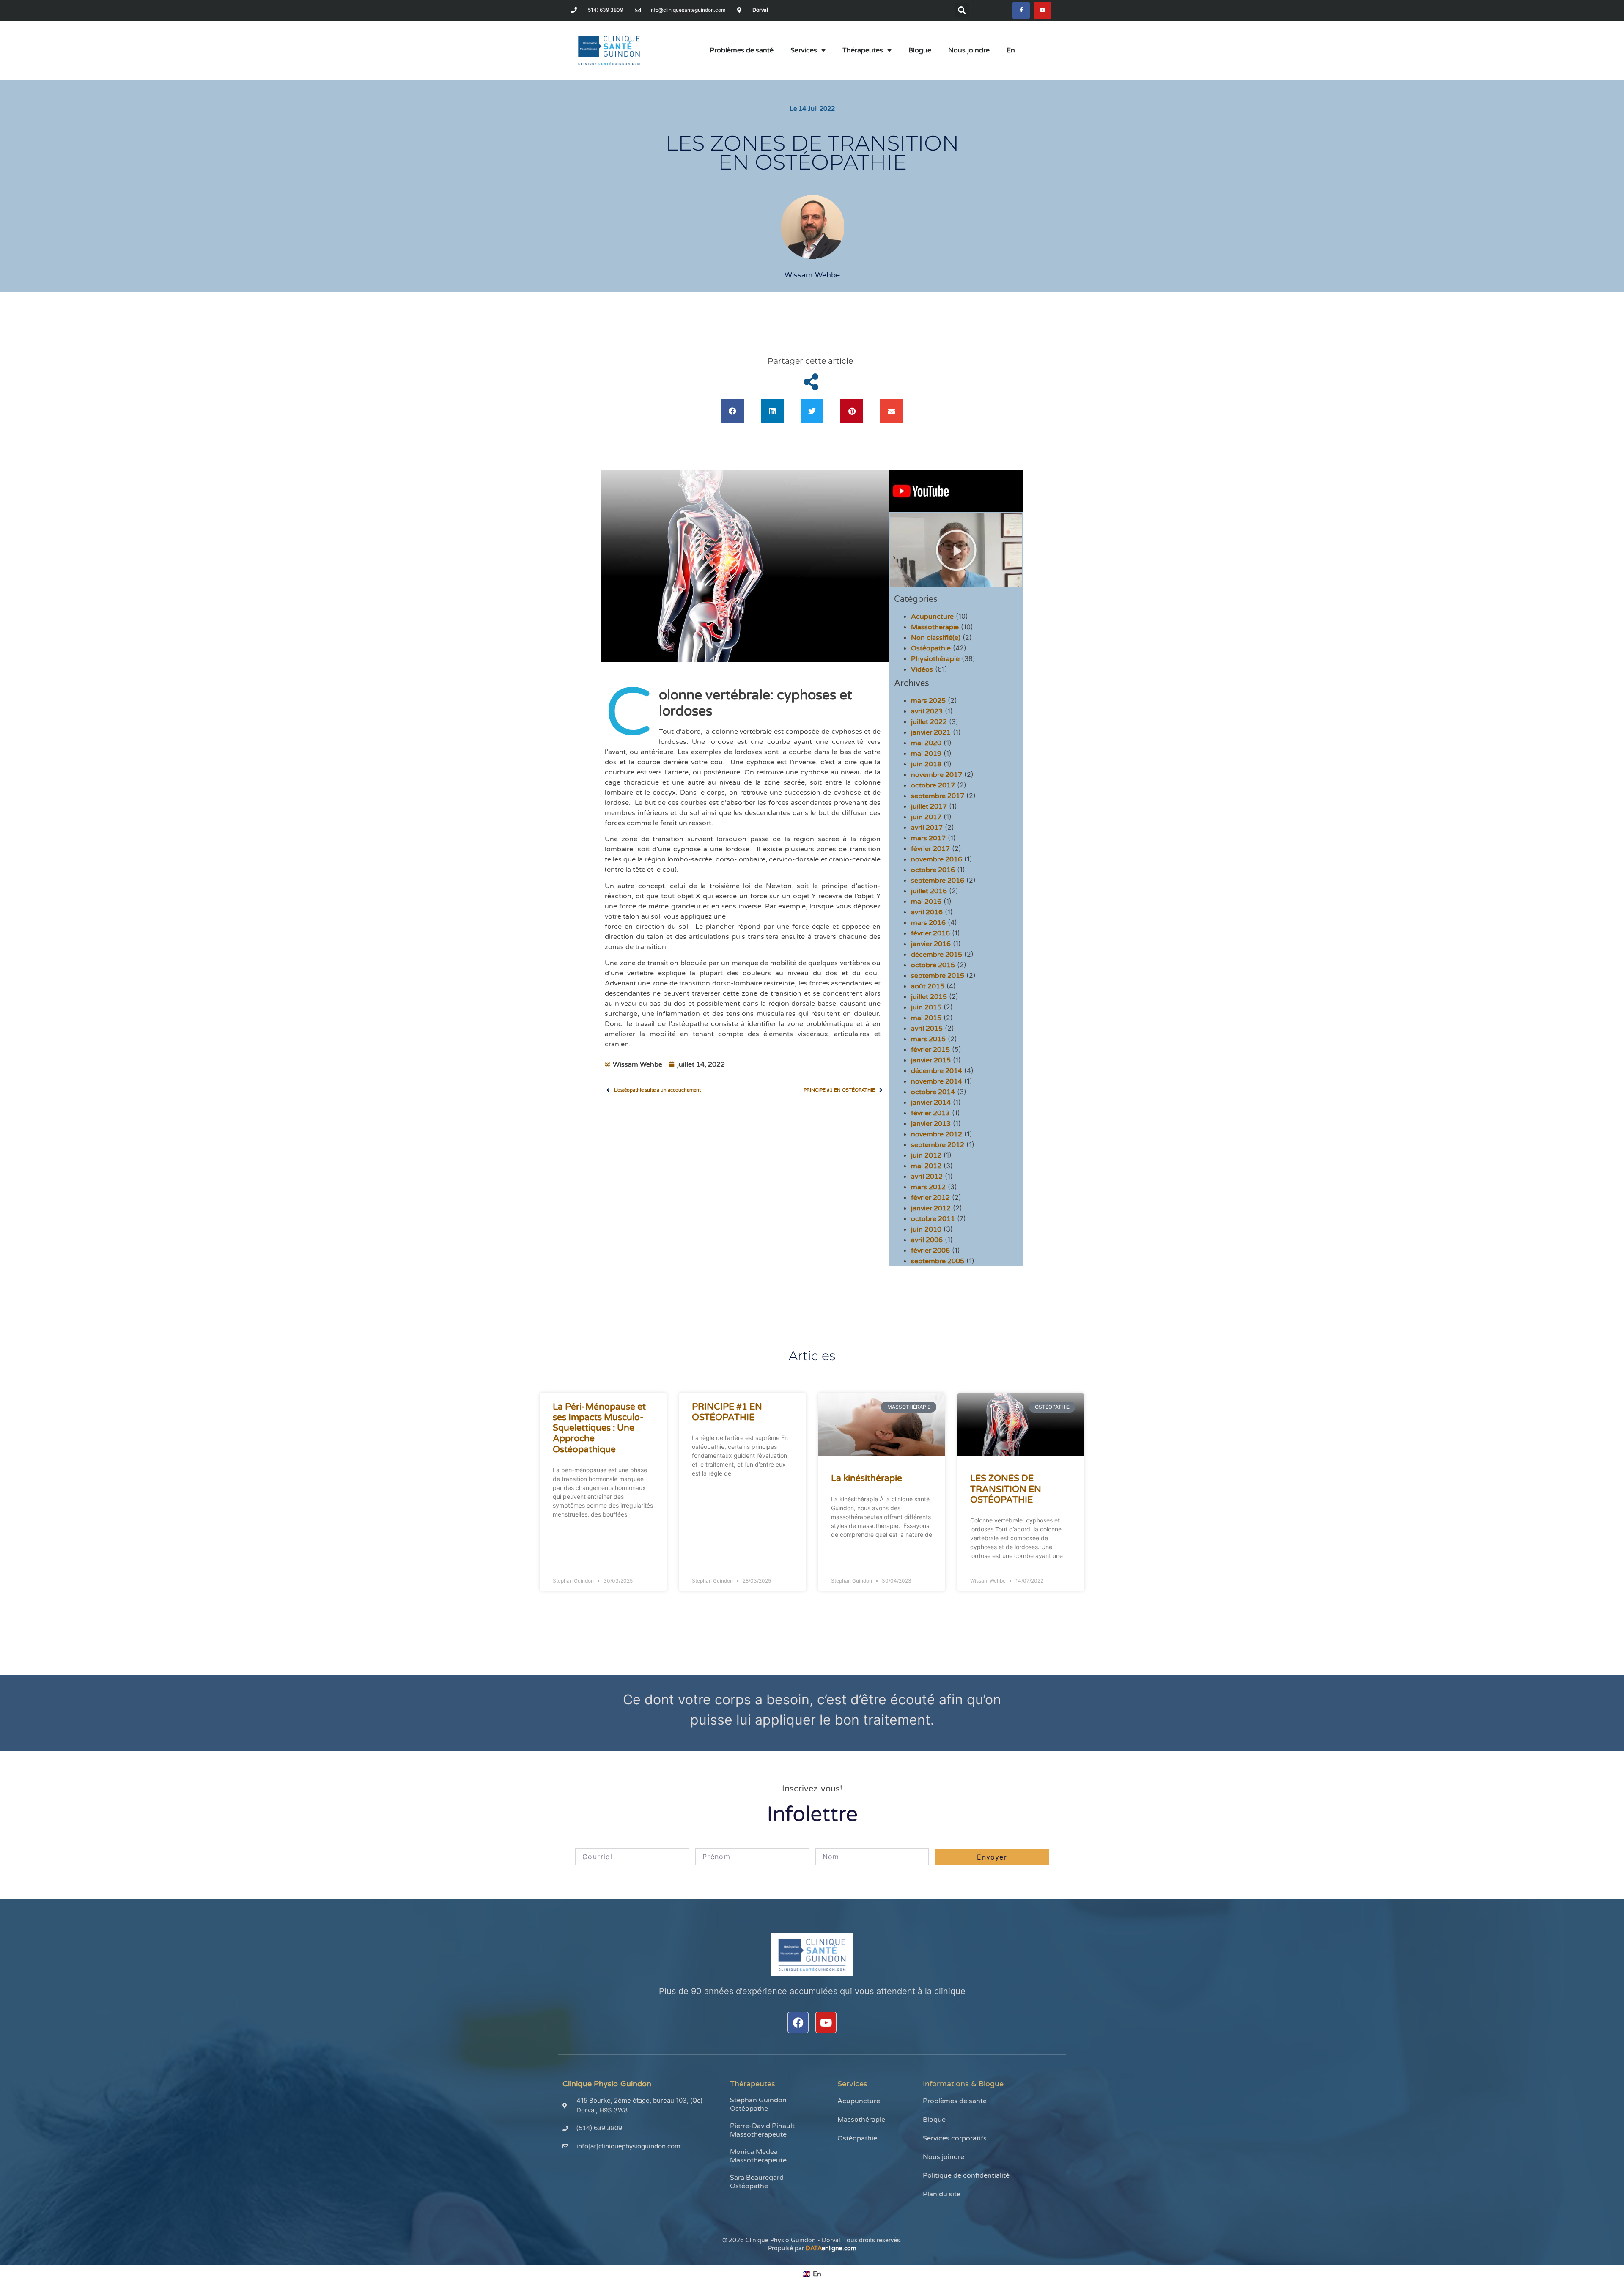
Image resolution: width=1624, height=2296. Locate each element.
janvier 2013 (931, 1124)
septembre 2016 (938, 881)
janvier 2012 (931, 1208)
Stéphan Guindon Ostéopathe (758, 2104)
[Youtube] (1043, 10)
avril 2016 (927, 912)
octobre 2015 (933, 965)
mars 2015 (928, 1039)
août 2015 (928, 986)
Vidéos (922, 669)
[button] (962, 10)
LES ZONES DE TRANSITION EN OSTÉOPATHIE (1006, 1489)
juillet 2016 (929, 891)
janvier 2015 (931, 1060)
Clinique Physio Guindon (607, 2084)
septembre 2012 (938, 1145)
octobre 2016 (933, 870)
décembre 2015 (937, 955)
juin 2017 (926, 817)
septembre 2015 (938, 976)
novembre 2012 (937, 1134)
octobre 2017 (933, 785)
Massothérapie (935, 627)
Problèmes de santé (742, 50)
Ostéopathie (931, 648)
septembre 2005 (938, 1261)
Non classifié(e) (936, 638)
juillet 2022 (929, 722)
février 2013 (930, 1113)
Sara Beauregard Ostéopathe (757, 2182)
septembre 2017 (938, 796)
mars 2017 (928, 838)
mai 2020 (926, 743)
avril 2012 (927, 1177)
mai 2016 (926, 902)
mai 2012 (926, 1166)
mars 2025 (928, 701)
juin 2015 (926, 1007)
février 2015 (930, 1050)
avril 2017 (927, 828)
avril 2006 (927, 1240)
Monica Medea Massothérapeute (758, 2156)
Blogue (920, 50)
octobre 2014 (933, 1092)
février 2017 (930, 849)
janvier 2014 (931, 1103)
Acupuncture (932, 617)
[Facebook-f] (1021, 10)
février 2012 (930, 1198)
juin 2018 (926, 764)
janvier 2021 (931, 732)
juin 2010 (926, 1229)
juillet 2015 (929, 997)
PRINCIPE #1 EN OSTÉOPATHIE (727, 1412)
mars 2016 (928, 923)
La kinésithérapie (867, 1478)
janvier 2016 (931, 944)
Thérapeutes (863, 50)
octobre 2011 (933, 1219)
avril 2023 (927, 711)
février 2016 (930, 933)
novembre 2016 (937, 859)
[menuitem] (1011, 50)
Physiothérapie (935, 659)
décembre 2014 (937, 1071)
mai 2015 (926, 1018)
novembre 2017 (937, 775)
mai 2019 (926, 754)
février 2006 (930, 1251)
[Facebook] (798, 2022)
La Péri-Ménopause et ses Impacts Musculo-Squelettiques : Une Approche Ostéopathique (599, 1428)
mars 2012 (928, 1187)
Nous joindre (969, 50)
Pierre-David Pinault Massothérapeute (762, 2130)
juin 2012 (926, 1155)
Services (804, 50)
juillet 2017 (929, 806)
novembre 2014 (937, 1081)
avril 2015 (927, 1029)
